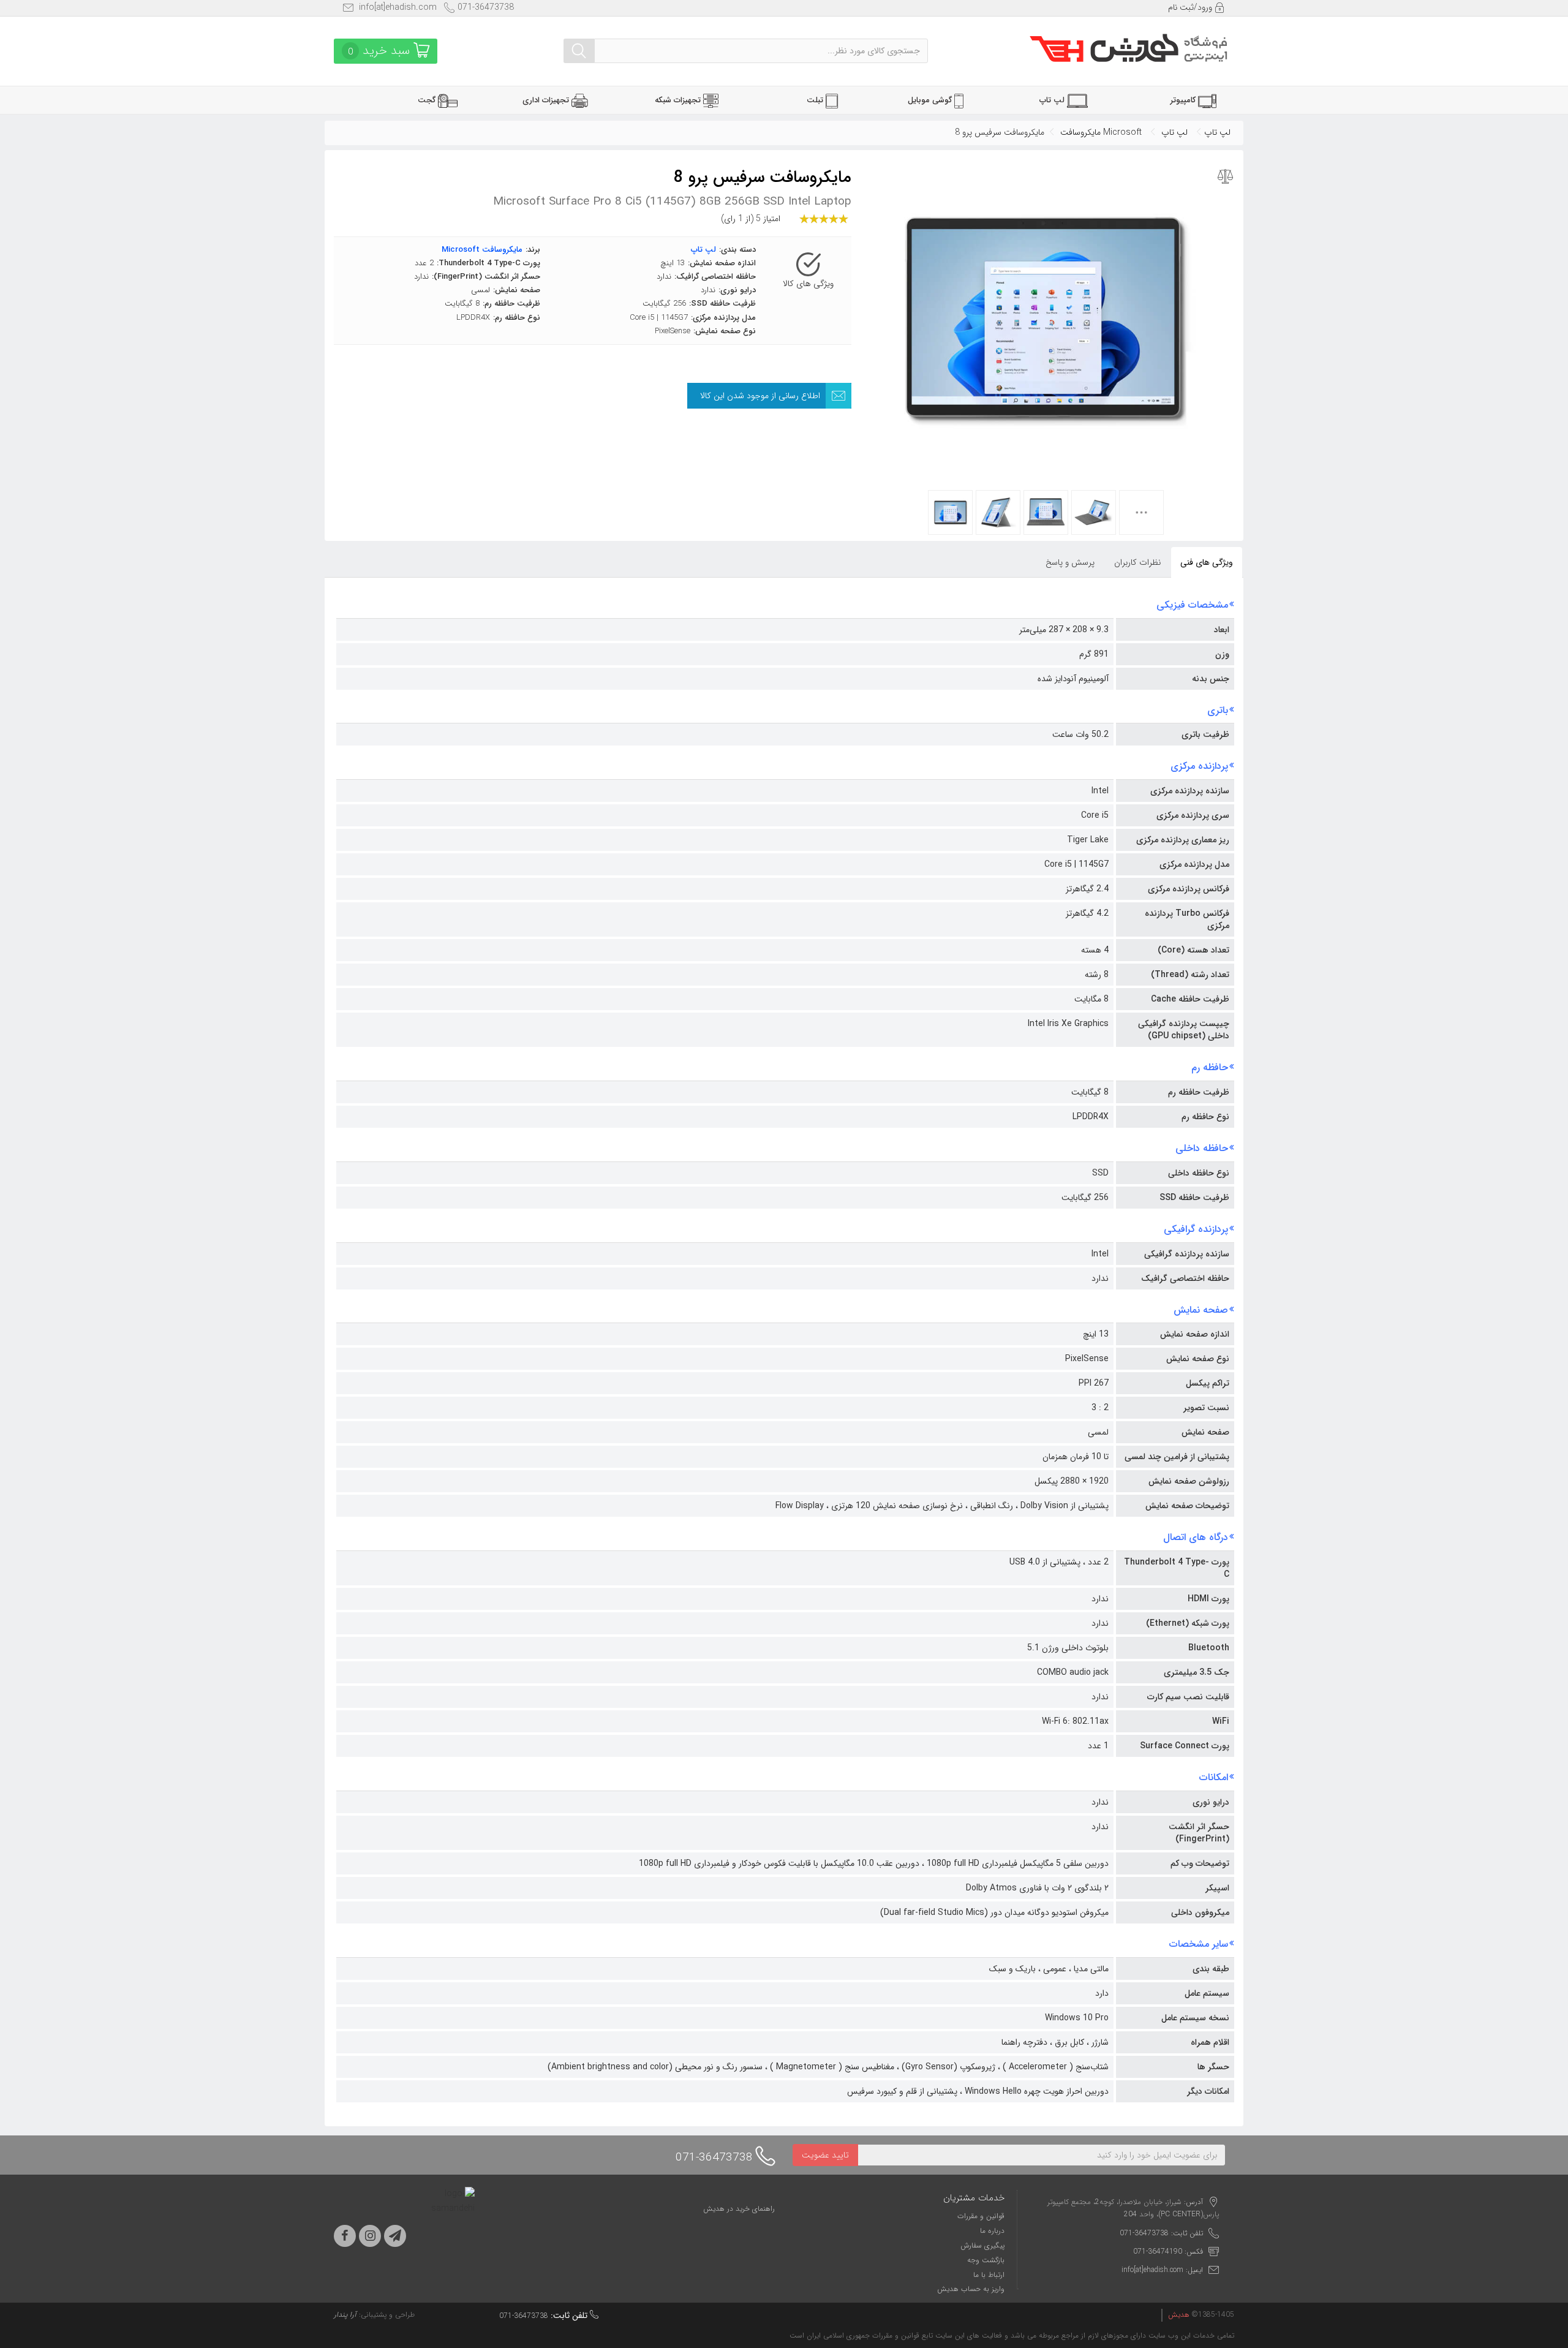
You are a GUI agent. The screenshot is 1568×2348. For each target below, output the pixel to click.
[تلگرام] (395, 2236)
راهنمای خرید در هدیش (739, 2209)
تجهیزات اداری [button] (547, 100)
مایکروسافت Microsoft (1101, 132)
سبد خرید (381, 51)
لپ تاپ (1217, 132)
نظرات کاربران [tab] (1137, 562)
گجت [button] (428, 100)
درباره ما (992, 2231)
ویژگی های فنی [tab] (1207, 562)
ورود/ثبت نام (1191, 7)
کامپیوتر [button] (1184, 100)
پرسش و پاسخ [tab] (1070, 562)
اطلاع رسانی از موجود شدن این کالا (760, 396)
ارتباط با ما (989, 2275)
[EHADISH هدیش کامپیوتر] (1129, 50)
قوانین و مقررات (981, 2216)
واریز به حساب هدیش (971, 2289)
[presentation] (1138, 562)
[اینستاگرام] (370, 2236)
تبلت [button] (816, 100)
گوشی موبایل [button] (931, 100)
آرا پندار (345, 2315)
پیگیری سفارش (982, 2245)
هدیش (1179, 2315)
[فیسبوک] (345, 2236)
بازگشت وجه (986, 2260)
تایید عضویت (825, 2155)
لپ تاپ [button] (1053, 100)
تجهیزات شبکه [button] (679, 100)
